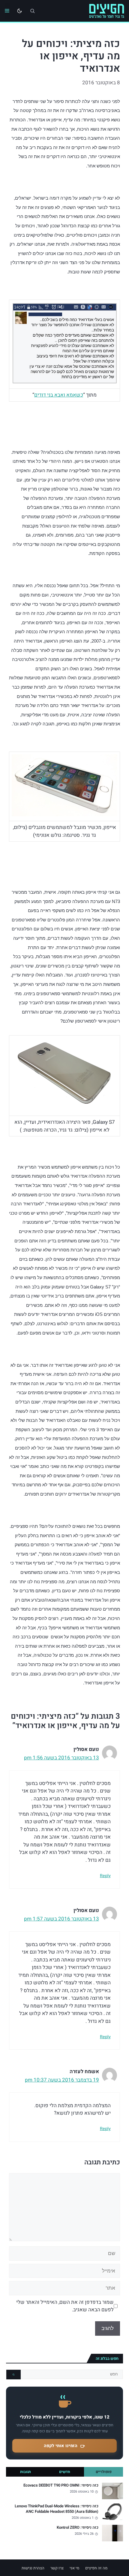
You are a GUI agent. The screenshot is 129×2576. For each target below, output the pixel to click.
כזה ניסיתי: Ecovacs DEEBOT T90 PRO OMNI (61, 2485)
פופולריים (104, 2472)
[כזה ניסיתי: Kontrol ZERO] (112, 2533)
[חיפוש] (32, 11)
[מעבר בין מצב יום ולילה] (19, 11)
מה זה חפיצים (96, 2568)
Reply (105, 1876)
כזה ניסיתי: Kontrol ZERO (78, 2528)
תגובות (25, 2472)
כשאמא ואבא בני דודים (59, 395)
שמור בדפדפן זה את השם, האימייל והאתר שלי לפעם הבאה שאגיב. (65, 2306)
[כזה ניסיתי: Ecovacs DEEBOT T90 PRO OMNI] (112, 2491)
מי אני (74, 2568)
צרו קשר (57, 2568)
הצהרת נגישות (33, 2568)
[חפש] (13, 2375)
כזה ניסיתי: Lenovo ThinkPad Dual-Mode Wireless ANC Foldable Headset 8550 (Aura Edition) (57, 2509)
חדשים (65, 2472)
